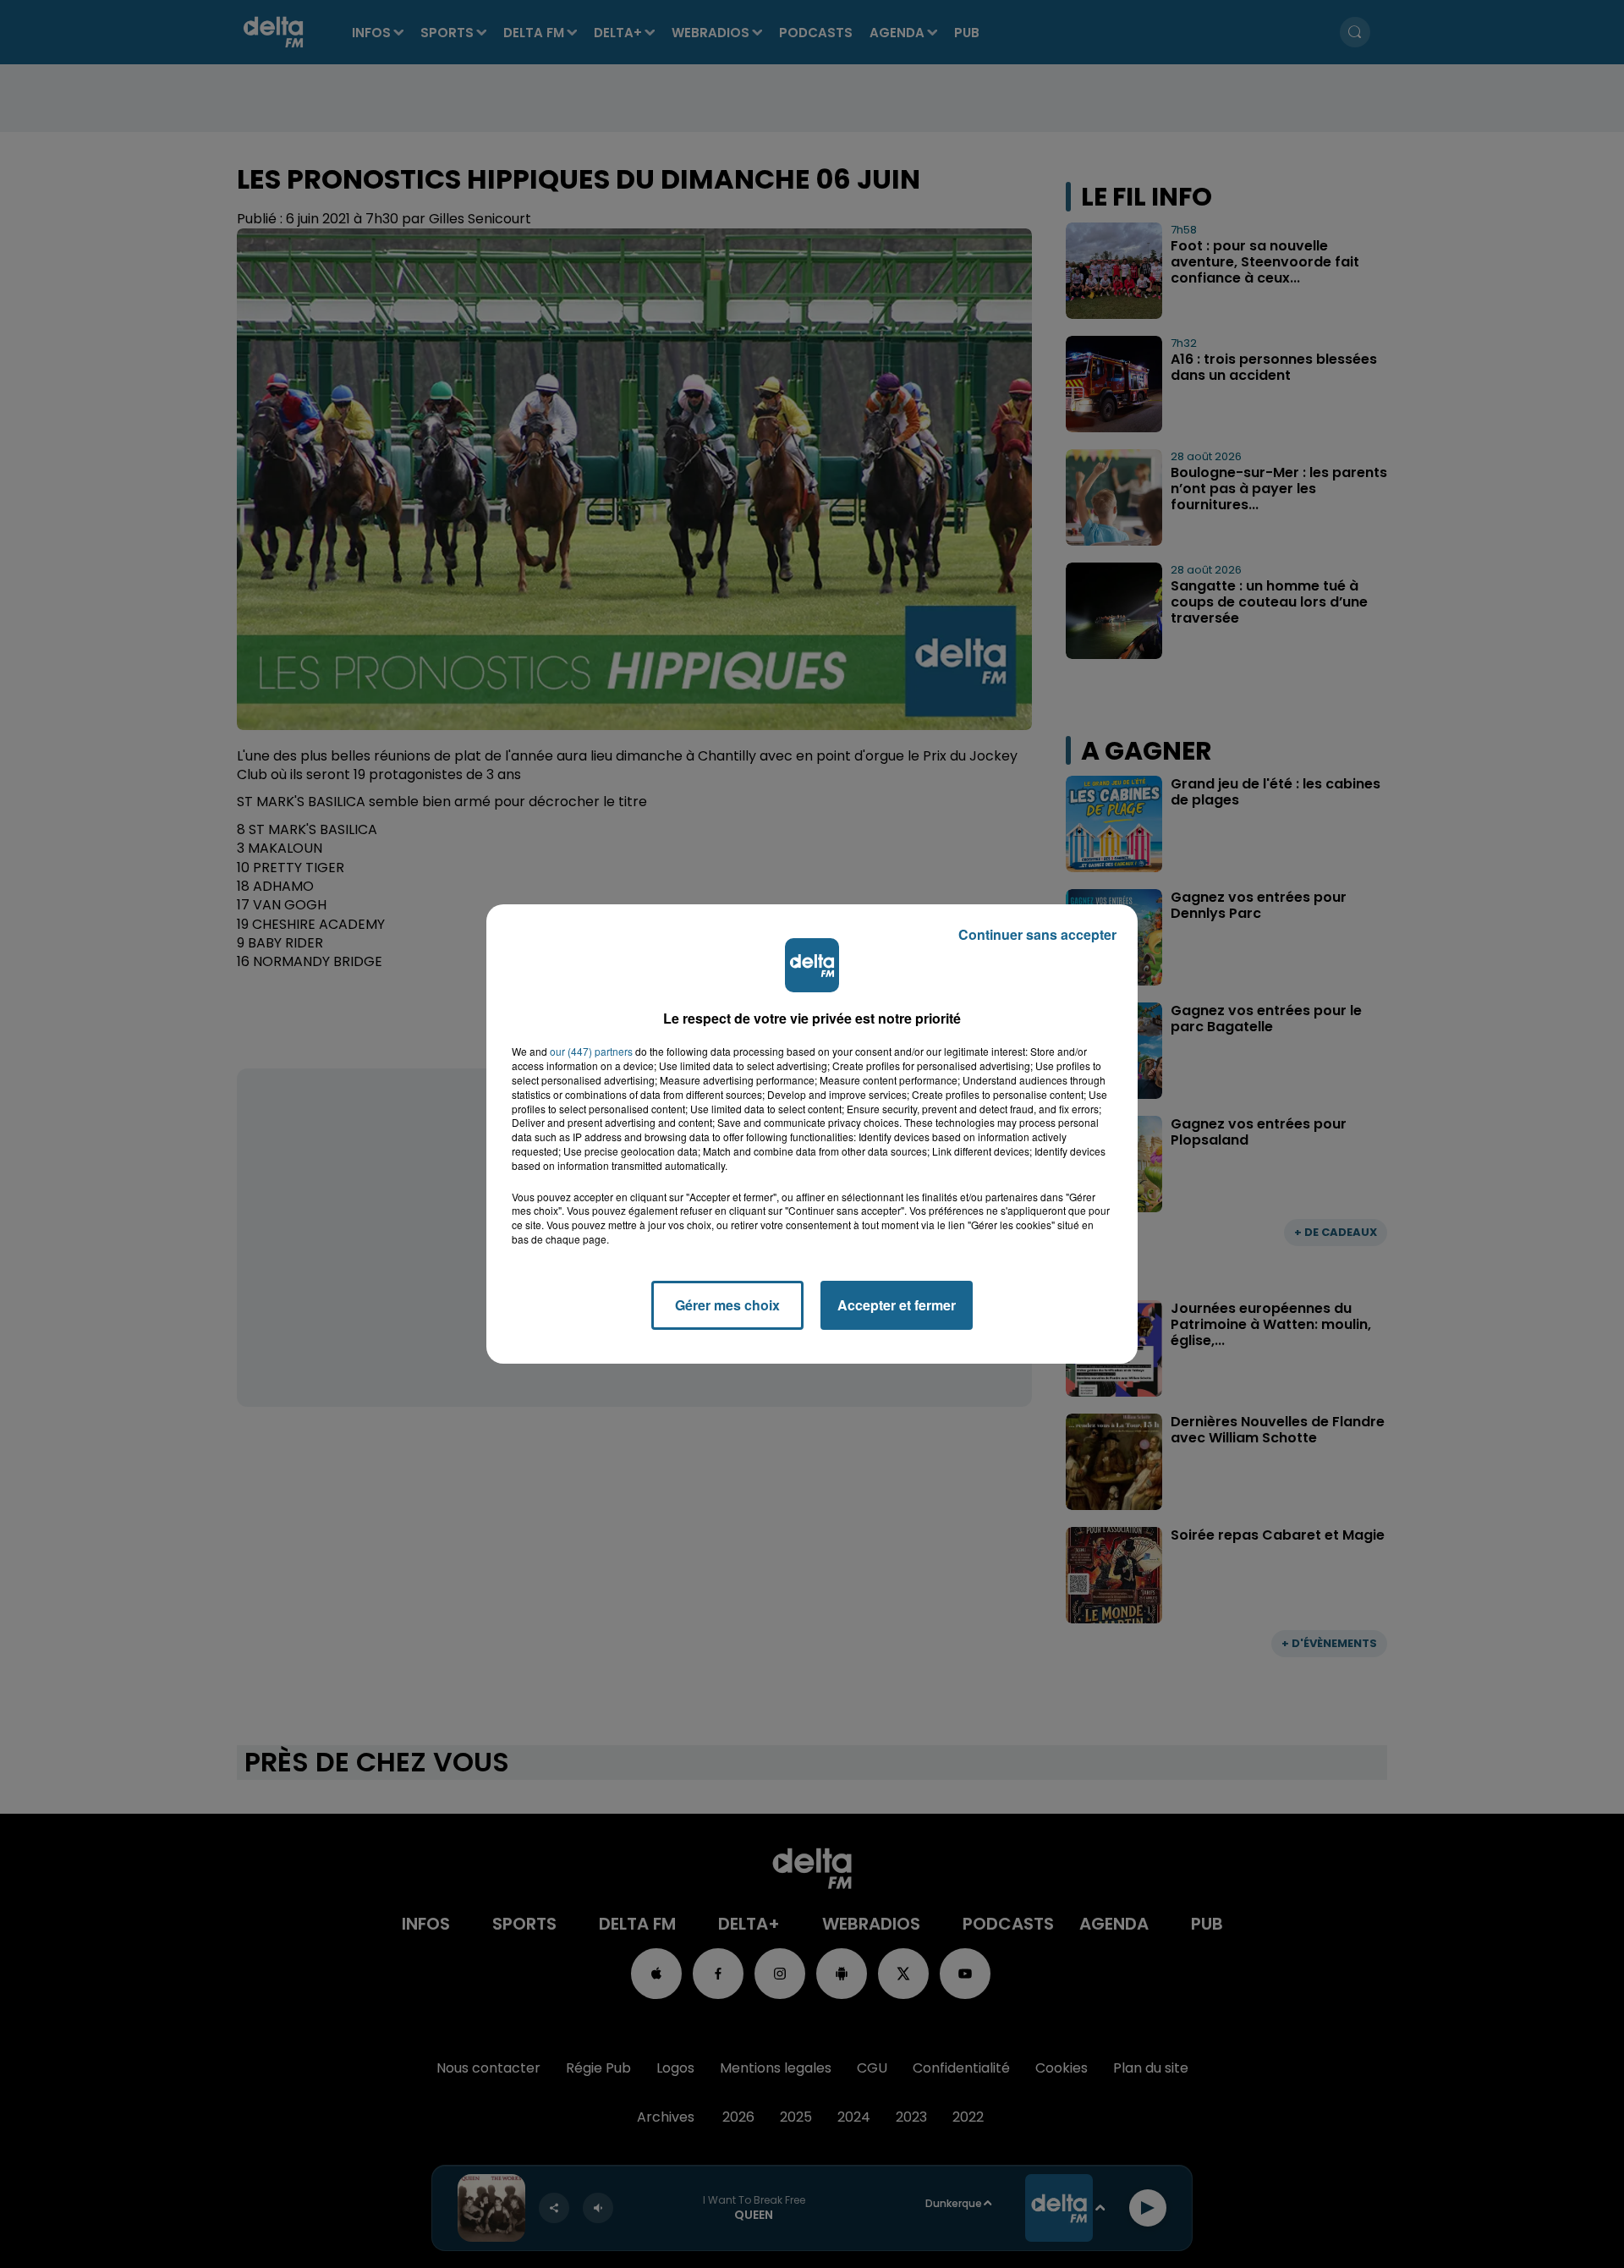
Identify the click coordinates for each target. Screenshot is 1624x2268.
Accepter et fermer (897, 1305)
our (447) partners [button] (591, 1052)
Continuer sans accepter (1037, 934)
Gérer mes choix (727, 1305)
